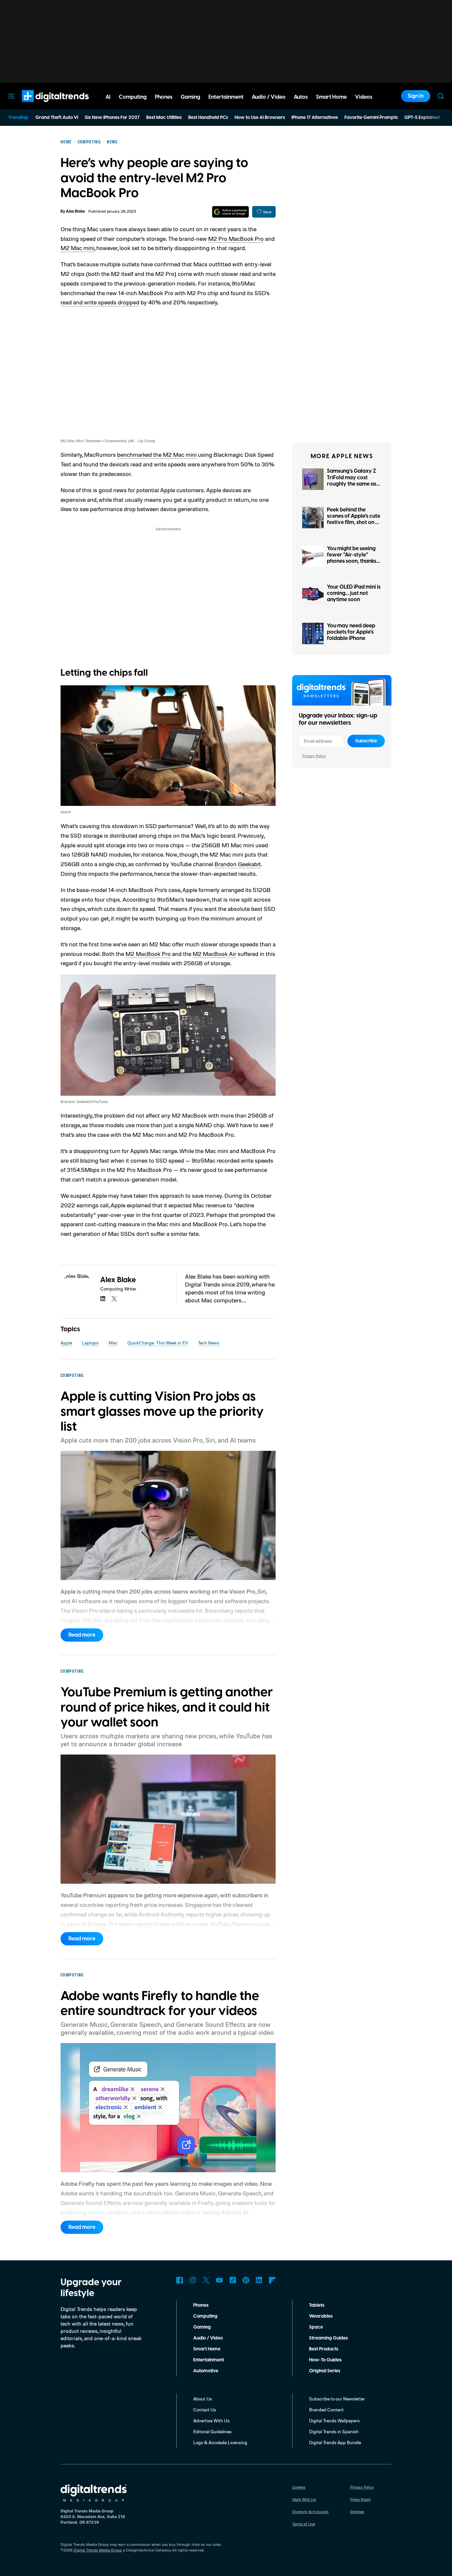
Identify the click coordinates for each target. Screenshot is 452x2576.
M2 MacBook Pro (148, 954)
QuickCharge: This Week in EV (158, 1343)
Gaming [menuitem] (190, 97)
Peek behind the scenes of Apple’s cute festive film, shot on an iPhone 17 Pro (354, 519)
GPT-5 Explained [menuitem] (422, 118)
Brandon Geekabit (238, 864)
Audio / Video (208, 2338)
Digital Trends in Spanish (334, 2431)
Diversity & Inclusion (310, 2512)
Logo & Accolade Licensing (220, 2442)
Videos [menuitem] (364, 97)
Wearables (321, 2316)
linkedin (103, 1299)
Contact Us (205, 2410)
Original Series (325, 2371)
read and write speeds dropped (100, 302)
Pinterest (246, 2280)
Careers (299, 2487)
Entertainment (209, 2360)
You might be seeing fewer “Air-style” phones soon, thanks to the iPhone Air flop (352, 558)
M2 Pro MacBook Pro (236, 238)
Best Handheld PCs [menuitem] (208, 118)
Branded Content (326, 2410)
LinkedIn (259, 2280)
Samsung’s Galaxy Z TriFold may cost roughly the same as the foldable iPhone (352, 481)
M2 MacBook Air (214, 954)
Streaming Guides (328, 2338)
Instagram (193, 2280)
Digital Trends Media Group (98, 2550)
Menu (11, 96)
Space (316, 2327)
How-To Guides (325, 2360)
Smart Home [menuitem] (331, 97)
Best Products (324, 2349)
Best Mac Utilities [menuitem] (164, 118)
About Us (203, 2399)
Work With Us (304, 2499)
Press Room (360, 2499)
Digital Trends (43, 105)
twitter (114, 1299)
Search (441, 96)
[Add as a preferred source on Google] (230, 212)
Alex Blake (75, 211)
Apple (66, 1343)
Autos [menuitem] (301, 97)
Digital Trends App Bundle (335, 2442)
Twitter (206, 2280)
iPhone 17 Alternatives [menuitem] (315, 118)
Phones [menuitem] (164, 97)
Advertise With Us (211, 2420)
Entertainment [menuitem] (226, 97)
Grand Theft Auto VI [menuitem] (57, 118)
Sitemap (357, 2512)
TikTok (233, 2280)
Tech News (209, 1343)
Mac (113, 1343)
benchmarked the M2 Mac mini (157, 454)
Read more (82, 1635)
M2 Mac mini (77, 248)
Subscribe (366, 741)
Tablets (317, 2305)
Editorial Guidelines (212, 2431)
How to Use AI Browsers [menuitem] (260, 118)
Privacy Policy (314, 756)
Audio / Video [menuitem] (269, 97)
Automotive (206, 2371)
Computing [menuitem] (133, 97)
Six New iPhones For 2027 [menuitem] (112, 118)
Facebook (180, 2280)
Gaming (202, 2327)
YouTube (219, 2280)
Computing (205, 2316)
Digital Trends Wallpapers (334, 2420)
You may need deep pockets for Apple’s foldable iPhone (351, 632)
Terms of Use (304, 2524)
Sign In (416, 96)
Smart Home (207, 2349)
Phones (201, 2305)
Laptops (90, 1343)
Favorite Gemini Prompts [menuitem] (371, 118)
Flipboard (272, 2280)
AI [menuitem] (108, 97)
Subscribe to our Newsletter (337, 2399)
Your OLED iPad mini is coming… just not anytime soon (354, 593)
